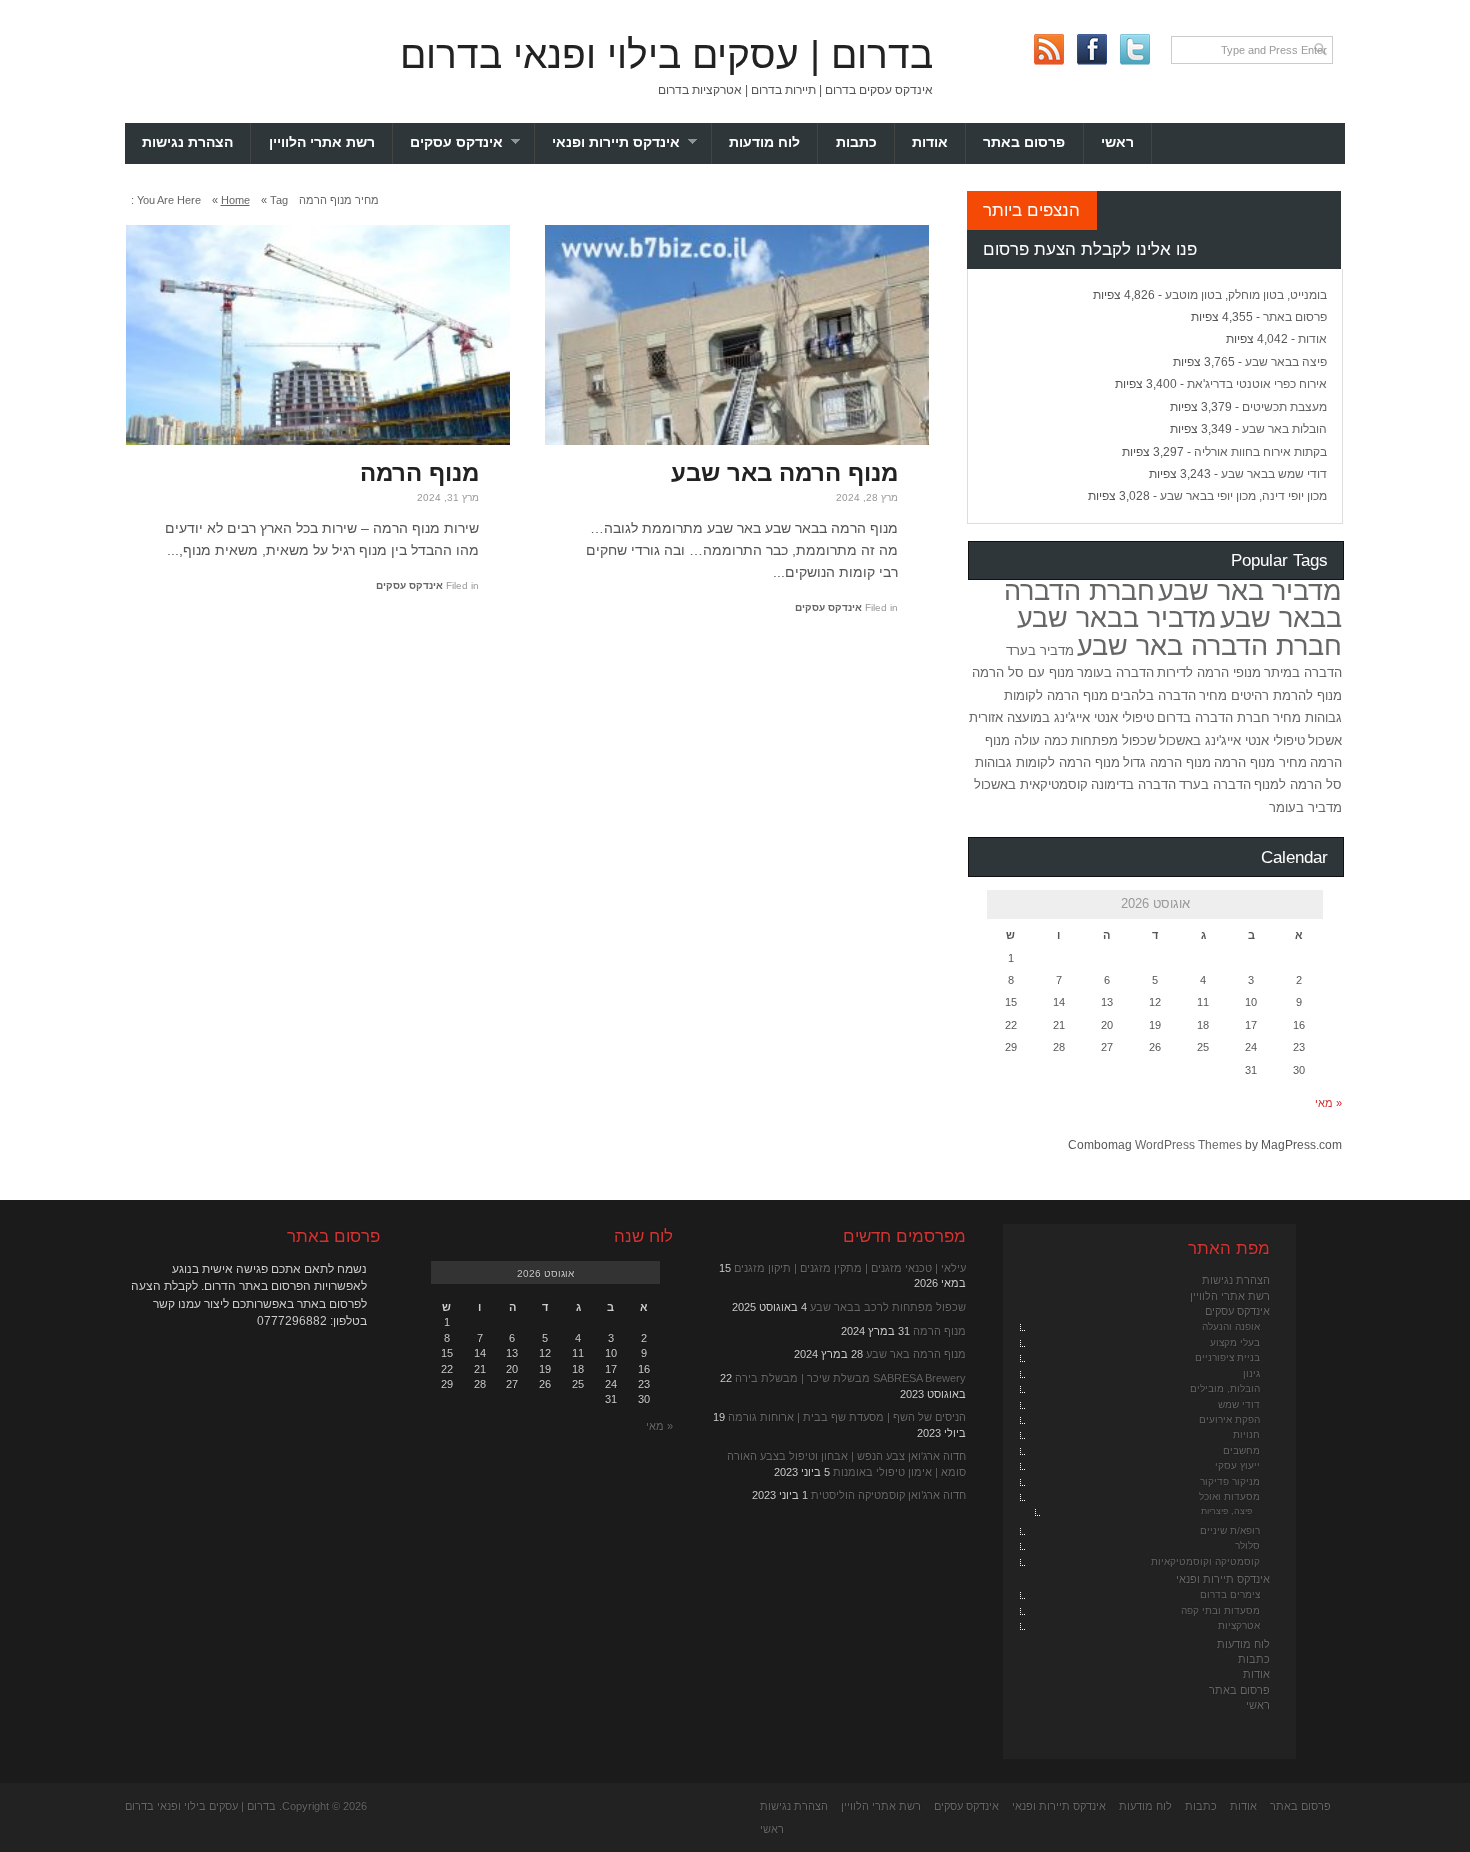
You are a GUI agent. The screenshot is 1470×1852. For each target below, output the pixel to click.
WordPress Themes (1188, 1145)
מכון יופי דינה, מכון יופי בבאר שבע (1243, 496)
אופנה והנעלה (1231, 1326)
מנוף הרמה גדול (1167, 762)
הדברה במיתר (1303, 672)
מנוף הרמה (419, 472)
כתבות (856, 142)
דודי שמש (1239, 1404)
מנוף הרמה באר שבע (784, 472)
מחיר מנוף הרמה (1260, 762)
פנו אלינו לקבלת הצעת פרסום (1090, 249)
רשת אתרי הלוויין (322, 142)
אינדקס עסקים (472, 142)
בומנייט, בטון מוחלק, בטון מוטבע (1246, 295)
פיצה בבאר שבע (1286, 362)
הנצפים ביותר (1031, 210)
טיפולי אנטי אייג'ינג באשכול (1232, 740)
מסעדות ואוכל (1229, 1496)
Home (235, 200)
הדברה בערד (1215, 784)
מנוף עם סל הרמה (1023, 672)
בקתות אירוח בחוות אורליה (1260, 452)
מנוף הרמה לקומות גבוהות (1047, 762)
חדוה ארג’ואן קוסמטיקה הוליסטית (888, 1495)
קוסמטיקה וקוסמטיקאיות (1205, 1561)
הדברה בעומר (1115, 672)
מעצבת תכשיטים (1284, 407)
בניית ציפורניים (1227, 1357)
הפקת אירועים (1229, 1419)
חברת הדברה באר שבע (1209, 646)
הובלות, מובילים (1225, 1388)
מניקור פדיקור (1230, 1481)
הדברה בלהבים (1153, 695)
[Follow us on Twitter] (1134, 49)
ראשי (1117, 142)
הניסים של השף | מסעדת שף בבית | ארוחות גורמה (847, 1417)
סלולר (1247, 1545)
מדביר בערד (1040, 650)
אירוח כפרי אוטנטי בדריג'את (1257, 384)
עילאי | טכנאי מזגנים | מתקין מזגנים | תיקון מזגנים (850, 1268)
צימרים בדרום (1230, 1594)
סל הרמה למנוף (1298, 784)
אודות (930, 142)
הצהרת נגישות (187, 142)
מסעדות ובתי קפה (1220, 1610)
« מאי (1328, 1103)
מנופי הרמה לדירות (1209, 672)
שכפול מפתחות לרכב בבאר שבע (888, 1307)
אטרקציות (1239, 1625)
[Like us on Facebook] (1091, 49)
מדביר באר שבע (1250, 591)
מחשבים (1241, 1450)
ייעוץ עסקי (1237, 1465)
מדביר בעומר (1305, 807)
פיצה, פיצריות (1226, 1511)
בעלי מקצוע (1235, 1342)
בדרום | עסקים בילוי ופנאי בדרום (666, 54)
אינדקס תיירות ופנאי (632, 142)
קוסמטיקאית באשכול (1031, 784)
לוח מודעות (764, 142)
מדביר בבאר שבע (1117, 618)
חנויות (1246, 1434)
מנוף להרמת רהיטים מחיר (1270, 695)
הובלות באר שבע (1284, 429)
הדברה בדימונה (1133, 784)
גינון (1251, 1373)
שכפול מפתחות (1113, 740)
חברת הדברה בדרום (1213, 717)
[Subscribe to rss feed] (1048, 49)
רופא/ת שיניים (1230, 1530)
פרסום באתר (1024, 142)
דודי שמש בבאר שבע (1274, 474)
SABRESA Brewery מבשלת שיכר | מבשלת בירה (850, 1378)
